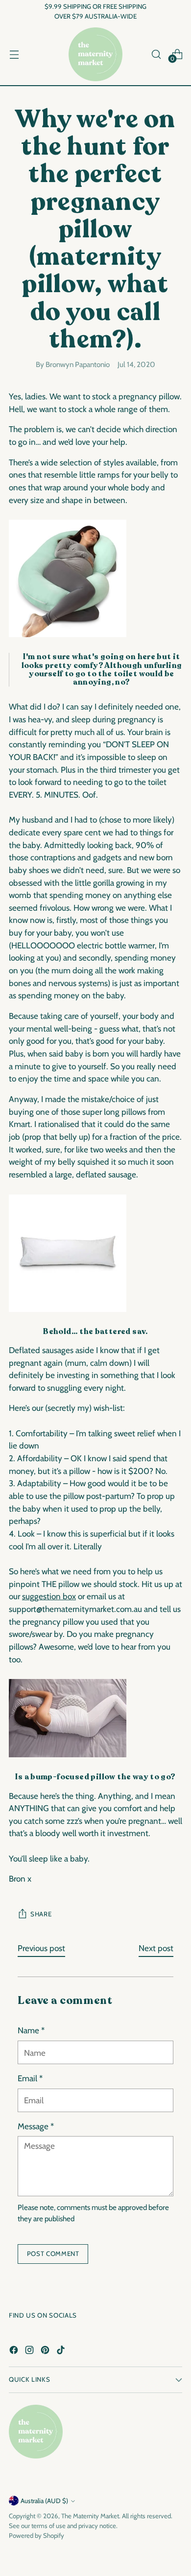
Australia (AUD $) (44, 2501)
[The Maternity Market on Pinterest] (46, 2352)
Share (41, 1914)
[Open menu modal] (14, 54)
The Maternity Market (90, 2516)
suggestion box (49, 1596)
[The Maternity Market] (95, 54)
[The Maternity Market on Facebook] (15, 2352)
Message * (36, 2126)
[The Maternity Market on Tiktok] (62, 2352)
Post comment (53, 2254)
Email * (30, 2078)
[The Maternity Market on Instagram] (30, 2352)
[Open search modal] (156, 54)
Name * (31, 2030)
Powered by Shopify (36, 2535)
